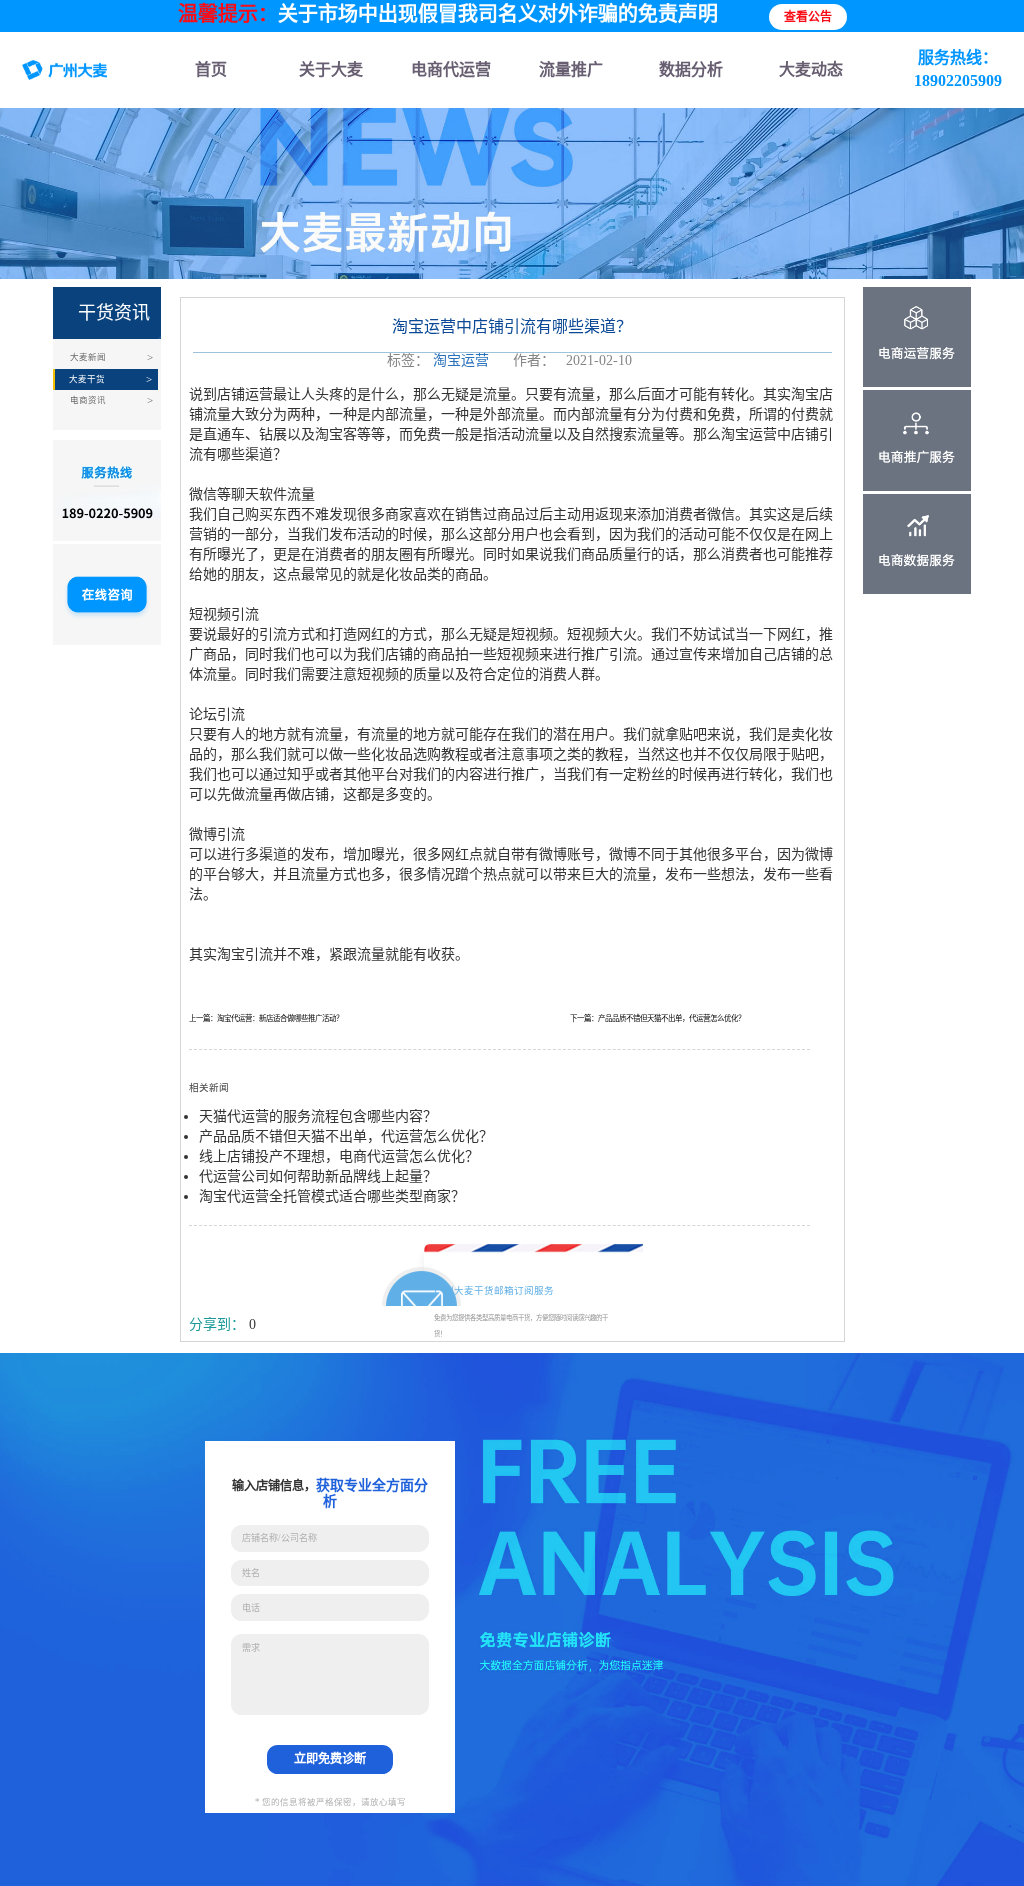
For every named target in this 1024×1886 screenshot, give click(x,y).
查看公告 (808, 17)
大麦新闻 (88, 357)
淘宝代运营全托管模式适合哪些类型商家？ (332, 1196)
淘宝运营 (461, 360)
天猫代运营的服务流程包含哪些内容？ (318, 1116)
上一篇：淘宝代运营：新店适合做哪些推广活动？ (266, 1018)
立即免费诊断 (330, 1759)
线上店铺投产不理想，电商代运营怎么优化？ (339, 1156)
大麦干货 (87, 379)
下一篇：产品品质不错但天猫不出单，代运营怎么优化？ (657, 1018)
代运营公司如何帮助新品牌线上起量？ (318, 1176)
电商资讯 (88, 400)
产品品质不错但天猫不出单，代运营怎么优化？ (346, 1136)
